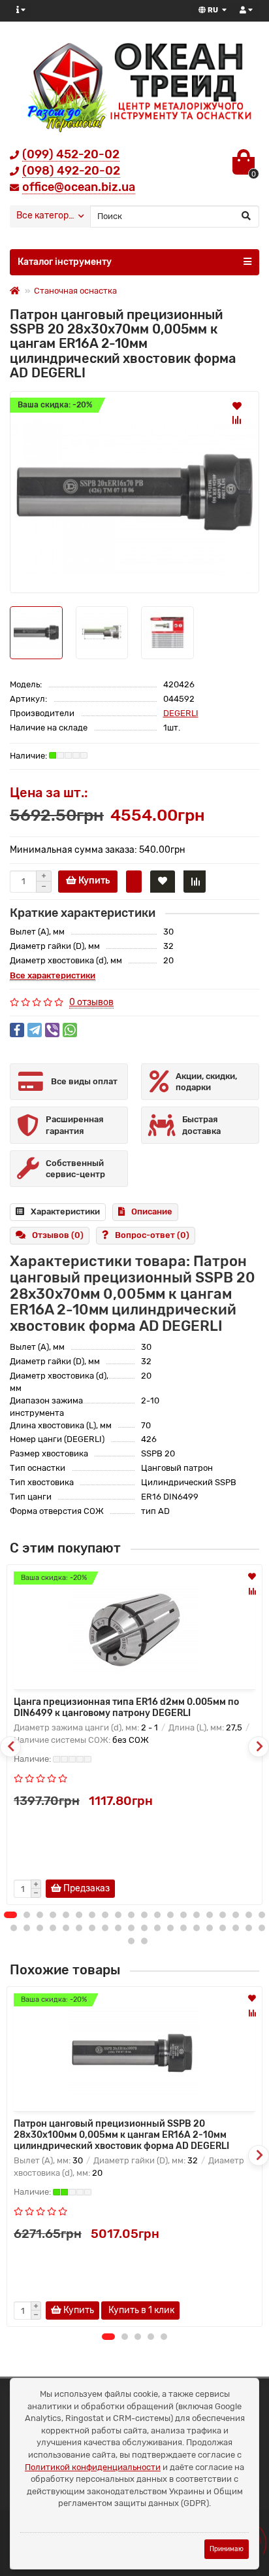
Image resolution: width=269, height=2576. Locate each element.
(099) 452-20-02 (71, 154)
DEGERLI (181, 713)
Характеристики (65, 1211)
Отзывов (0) (58, 1235)
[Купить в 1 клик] (134, 882)
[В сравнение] (237, 420)
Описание (152, 1211)
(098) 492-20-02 (71, 171)
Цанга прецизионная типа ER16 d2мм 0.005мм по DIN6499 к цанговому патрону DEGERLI (126, 1708)
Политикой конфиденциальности (93, 2467)
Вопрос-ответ (152, 1235)
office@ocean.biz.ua (79, 187)
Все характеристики (53, 975)
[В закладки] (237, 405)
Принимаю (227, 2549)
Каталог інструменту (65, 262)
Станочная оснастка (75, 291)
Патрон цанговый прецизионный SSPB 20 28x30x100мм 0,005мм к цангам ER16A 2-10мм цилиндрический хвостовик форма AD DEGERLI (121, 2135)
